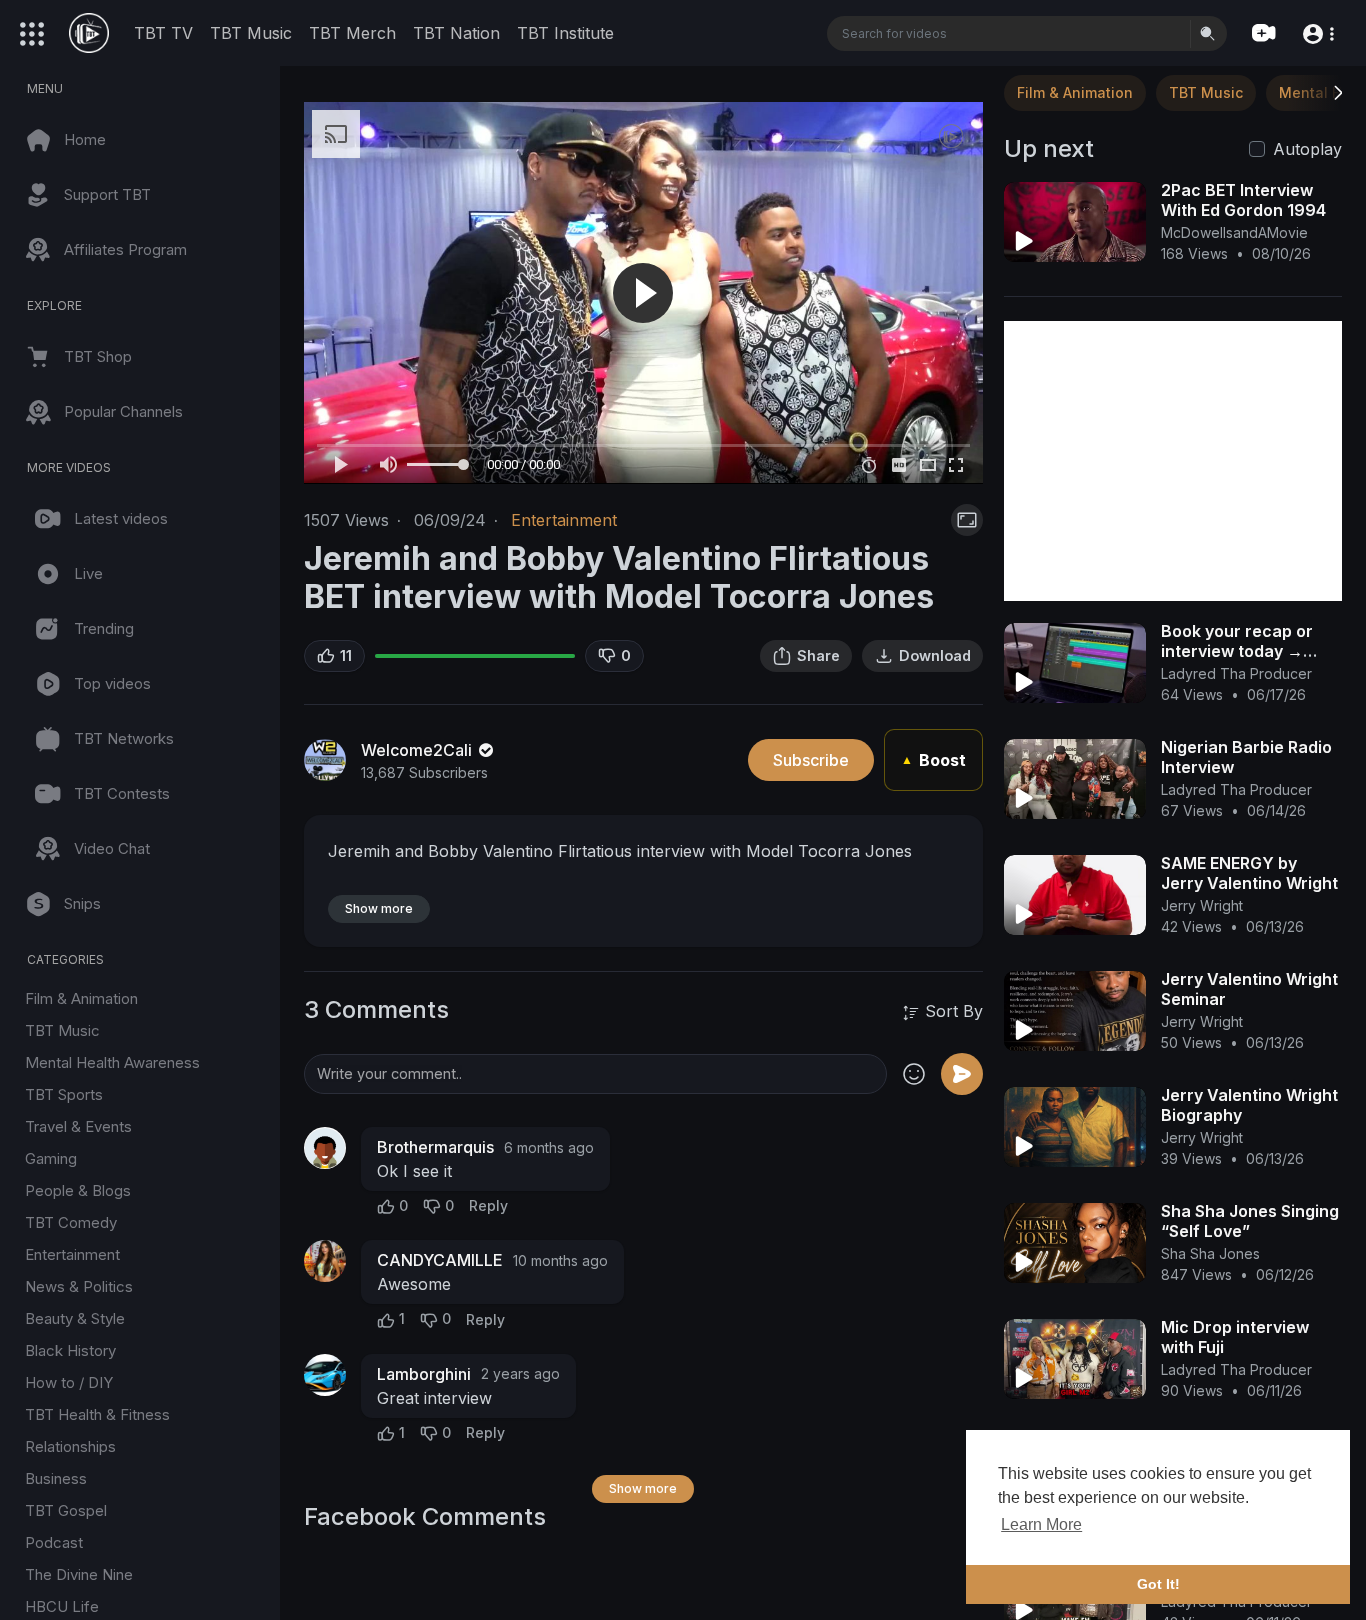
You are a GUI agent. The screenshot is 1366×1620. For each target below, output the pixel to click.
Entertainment (72, 1254)
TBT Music (251, 33)
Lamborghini (424, 1374)
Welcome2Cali (418, 750)
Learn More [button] (1041, 1524)
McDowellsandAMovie (1234, 232)
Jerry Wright (1202, 905)
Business (56, 1478)
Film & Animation (81, 998)
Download (935, 655)
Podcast (54, 1542)
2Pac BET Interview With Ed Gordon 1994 (1243, 200)
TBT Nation (456, 33)
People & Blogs (78, 1190)
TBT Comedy (71, 1222)
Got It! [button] (1158, 1584)
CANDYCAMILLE (440, 1260)
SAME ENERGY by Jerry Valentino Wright (1249, 873)
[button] (1317, 32)
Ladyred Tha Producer (1236, 673)
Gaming (51, 1158)
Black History (70, 1350)
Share (818, 655)
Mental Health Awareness (112, 1062)
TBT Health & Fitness (97, 1414)
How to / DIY (69, 1382)
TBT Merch (352, 33)
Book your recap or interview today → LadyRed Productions (1245, 651)
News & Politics (79, 1286)
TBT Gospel (66, 1510)
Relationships (70, 1446)
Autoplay (1307, 149)
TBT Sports (64, 1094)
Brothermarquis (435, 1147)
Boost (933, 760)
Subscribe (811, 760)
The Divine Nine (79, 1574)
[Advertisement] (1173, 461)
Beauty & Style (75, 1318)
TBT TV (163, 33)
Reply (488, 1205)
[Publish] (962, 1074)
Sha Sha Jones (1210, 1253)
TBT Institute (565, 33)
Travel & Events (78, 1126)
